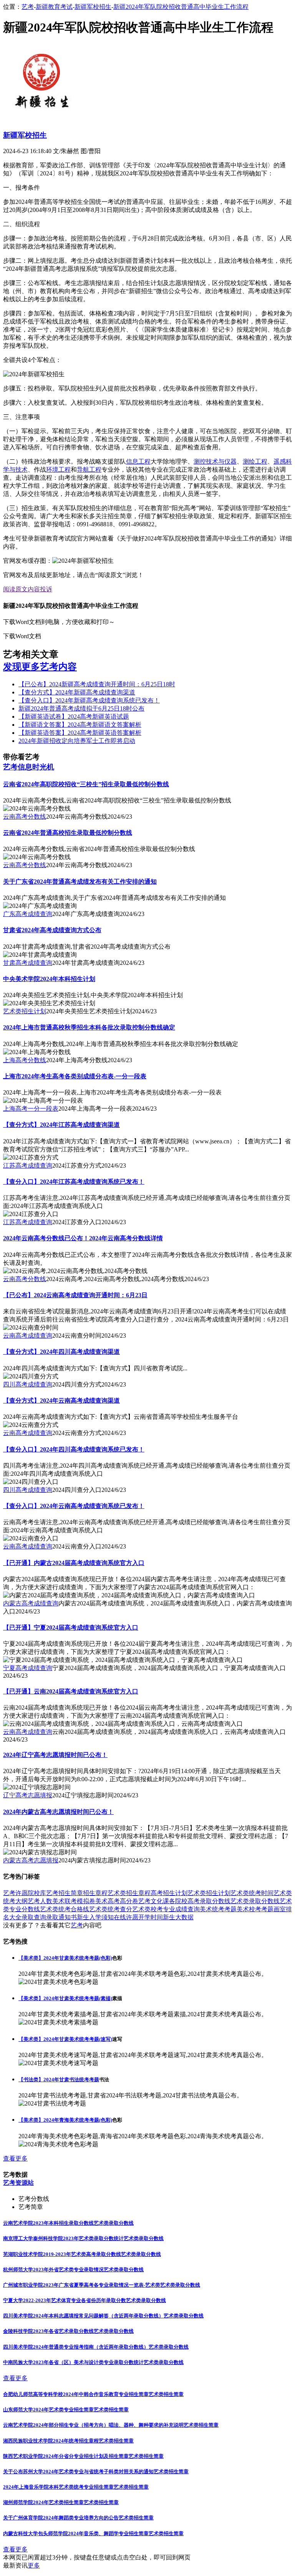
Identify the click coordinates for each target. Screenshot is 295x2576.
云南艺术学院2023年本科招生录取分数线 (48, 2223)
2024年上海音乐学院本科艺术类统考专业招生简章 (58, 2487)
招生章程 (95, 1893)
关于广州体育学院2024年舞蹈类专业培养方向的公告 (61, 2518)
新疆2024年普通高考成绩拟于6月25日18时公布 (81, 708)
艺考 (28, 7)
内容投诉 (40, 589)
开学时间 (151, 1917)
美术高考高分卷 (117, 1901)
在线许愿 (126, 1917)
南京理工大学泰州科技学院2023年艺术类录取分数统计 (63, 2238)
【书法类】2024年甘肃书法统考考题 (59, 2080)
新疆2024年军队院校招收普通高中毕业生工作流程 (181, 7)
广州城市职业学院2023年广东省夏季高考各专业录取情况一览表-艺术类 (82, 2285)
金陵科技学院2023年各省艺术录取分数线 (48, 2331)
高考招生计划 (169, 1893)
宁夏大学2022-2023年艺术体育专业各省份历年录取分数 (65, 2300)
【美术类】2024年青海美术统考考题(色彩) (65, 2120)
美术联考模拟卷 (74, 1901)
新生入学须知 (95, 1917)
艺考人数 (40, 1901)
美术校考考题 (255, 1909)
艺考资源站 (18, 2183)
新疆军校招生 (93, 7)
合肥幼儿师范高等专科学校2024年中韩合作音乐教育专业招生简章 (76, 2394)
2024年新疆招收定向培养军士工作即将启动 (77, 741)
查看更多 (15, 2158)
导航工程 (89, 470)
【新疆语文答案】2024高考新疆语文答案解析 (80, 725)
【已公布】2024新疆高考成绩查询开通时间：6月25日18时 (97, 684)
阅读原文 (15, 589)
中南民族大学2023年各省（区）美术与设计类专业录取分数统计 (73, 2362)
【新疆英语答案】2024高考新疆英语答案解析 (80, 733)
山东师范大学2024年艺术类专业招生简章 (48, 2410)
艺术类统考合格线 (65, 1909)
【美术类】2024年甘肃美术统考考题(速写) (65, 2039)
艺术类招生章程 (129, 1893)
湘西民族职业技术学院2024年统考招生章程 (51, 2441)
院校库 (37, 1893)
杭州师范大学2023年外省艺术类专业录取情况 (53, 2270)
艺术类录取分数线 (255, 1901)
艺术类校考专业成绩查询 (166, 1909)
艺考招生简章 (65, 1893)
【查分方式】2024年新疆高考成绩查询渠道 (77, 692)
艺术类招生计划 (209, 1893)
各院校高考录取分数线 (200, 1901)
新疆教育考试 (54, 7)
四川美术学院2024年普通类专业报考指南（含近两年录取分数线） (76, 2347)
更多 (34, 2565)
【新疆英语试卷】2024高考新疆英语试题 (74, 717)
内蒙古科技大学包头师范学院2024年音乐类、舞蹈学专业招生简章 (76, 2533)
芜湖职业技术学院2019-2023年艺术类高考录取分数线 (62, 2254)
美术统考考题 (218, 1909)
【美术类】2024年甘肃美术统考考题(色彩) (65, 1958)
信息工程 (138, 461)
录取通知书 (61, 1917)
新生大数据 (178, 1917)
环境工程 (58, 470)
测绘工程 (255, 461)
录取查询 (34, 1917)
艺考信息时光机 (29, 767)
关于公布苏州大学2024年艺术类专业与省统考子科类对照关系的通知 (78, 2472)
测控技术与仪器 (215, 461)
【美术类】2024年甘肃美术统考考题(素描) (65, 1998)
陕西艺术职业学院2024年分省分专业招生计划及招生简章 (66, 2456)
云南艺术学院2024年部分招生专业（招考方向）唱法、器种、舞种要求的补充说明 (93, 2425)
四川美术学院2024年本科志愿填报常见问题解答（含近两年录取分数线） (83, 2316)
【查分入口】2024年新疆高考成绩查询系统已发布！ (89, 700)
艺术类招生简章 (166, 2394)
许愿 (22, 1893)
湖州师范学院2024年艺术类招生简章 (43, 2502)
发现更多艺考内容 (40, 667)
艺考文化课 (154, 1901)
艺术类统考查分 (111, 1909)
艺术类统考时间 (252, 1893)
